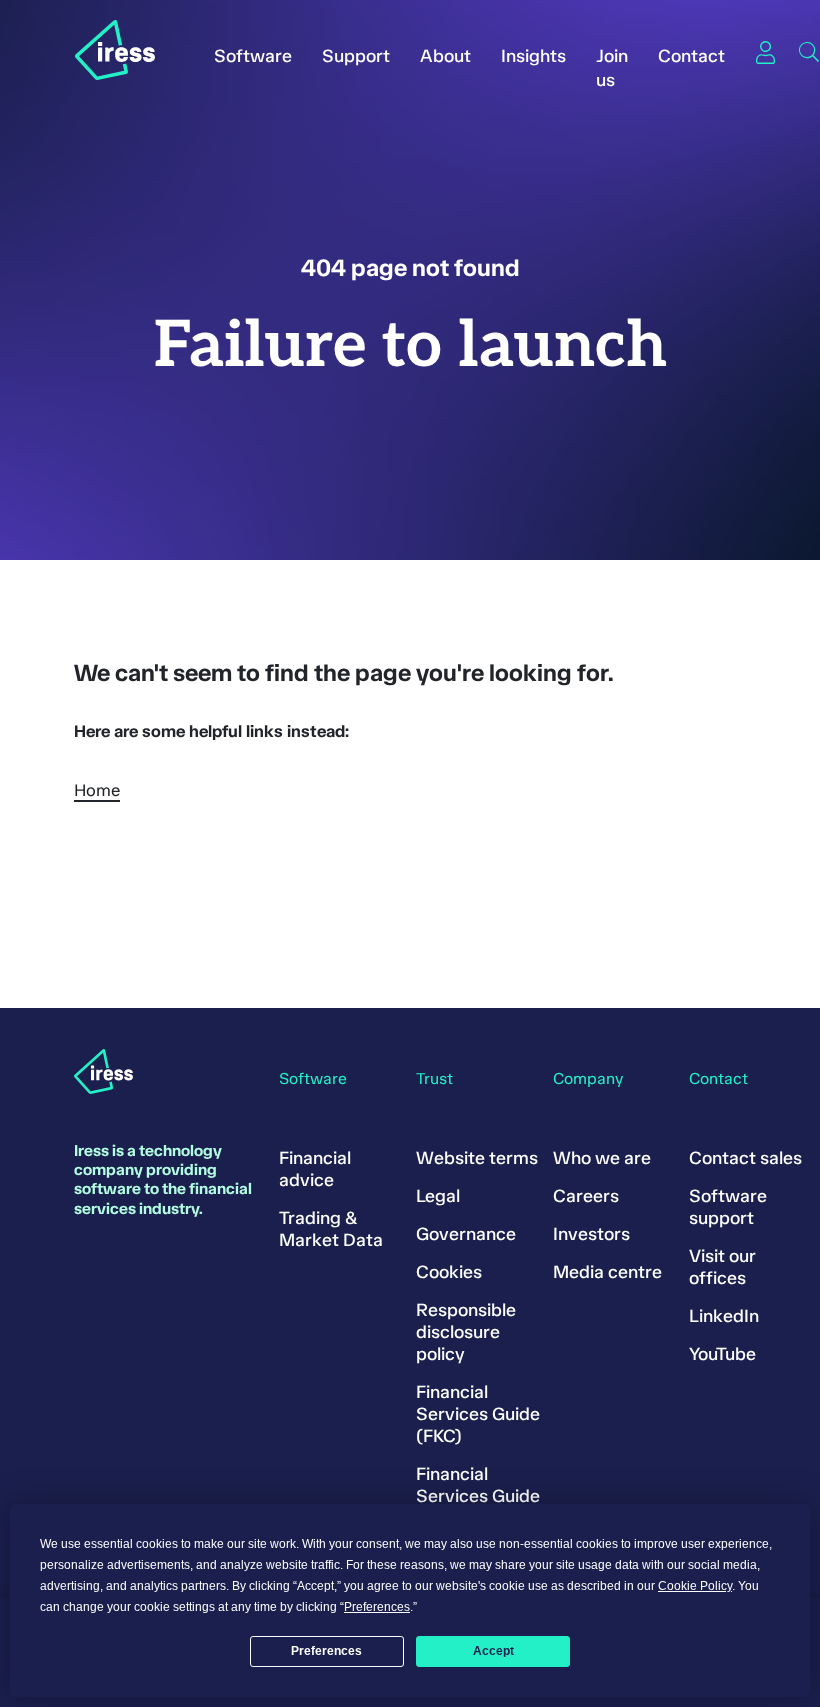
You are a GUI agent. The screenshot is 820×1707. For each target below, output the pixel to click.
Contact (691, 56)
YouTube (722, 1354)
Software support (728, 1207)
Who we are (602, 1158)
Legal (438, 1196)
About (445, 56)
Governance (466, 1234)
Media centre (607, 1272)
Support (356, 56)
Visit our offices (722, 1267)
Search (809, 52)
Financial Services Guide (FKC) (478, 1414)
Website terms (477, 1158)
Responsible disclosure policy (466, 1332)
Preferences (326, 1651)
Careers (586, 1196)
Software (253, 56)
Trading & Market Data (331, 1229)
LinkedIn (724, 1316)
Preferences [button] (377, 1607)
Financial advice (315, 1169)
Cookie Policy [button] (695, 1586)
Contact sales (745, 1158)
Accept (493, 1651)
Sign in (765, 52)
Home (97, 790)
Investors (591, 1234)
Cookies (449, 1272)
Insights (533, 56)
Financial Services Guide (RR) (478, 1496)
